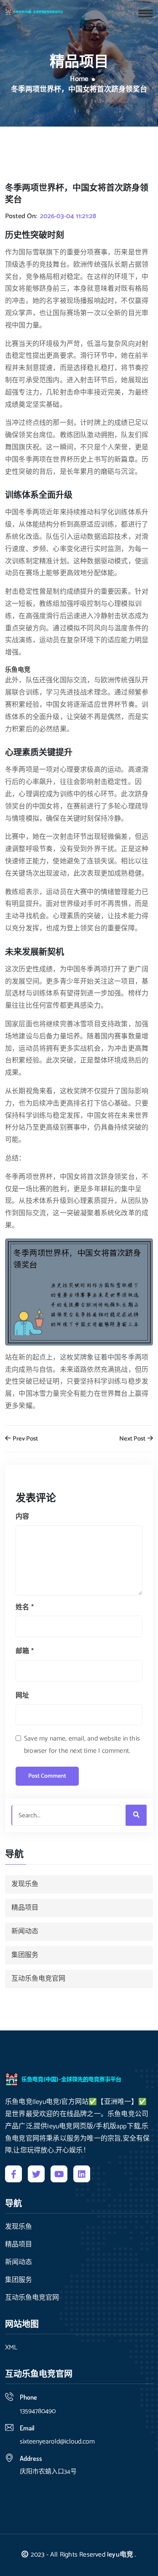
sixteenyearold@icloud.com (57, 2442)
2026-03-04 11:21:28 (68, 216)
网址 (22, 1696)
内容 (22, 1517)
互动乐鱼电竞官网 (38, 1979)
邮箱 (25, 1651)
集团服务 (25, 1955)
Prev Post (25, 1439)
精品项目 (25, 1908)
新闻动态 (25, 1931)
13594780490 (38, 2411)
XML (11, 2348)
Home (79, 79)
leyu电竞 (120, 2555)
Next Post (133, 1439)
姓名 (25, 1607)
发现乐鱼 (25, 1884)
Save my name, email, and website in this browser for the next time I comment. (82, 1745)
